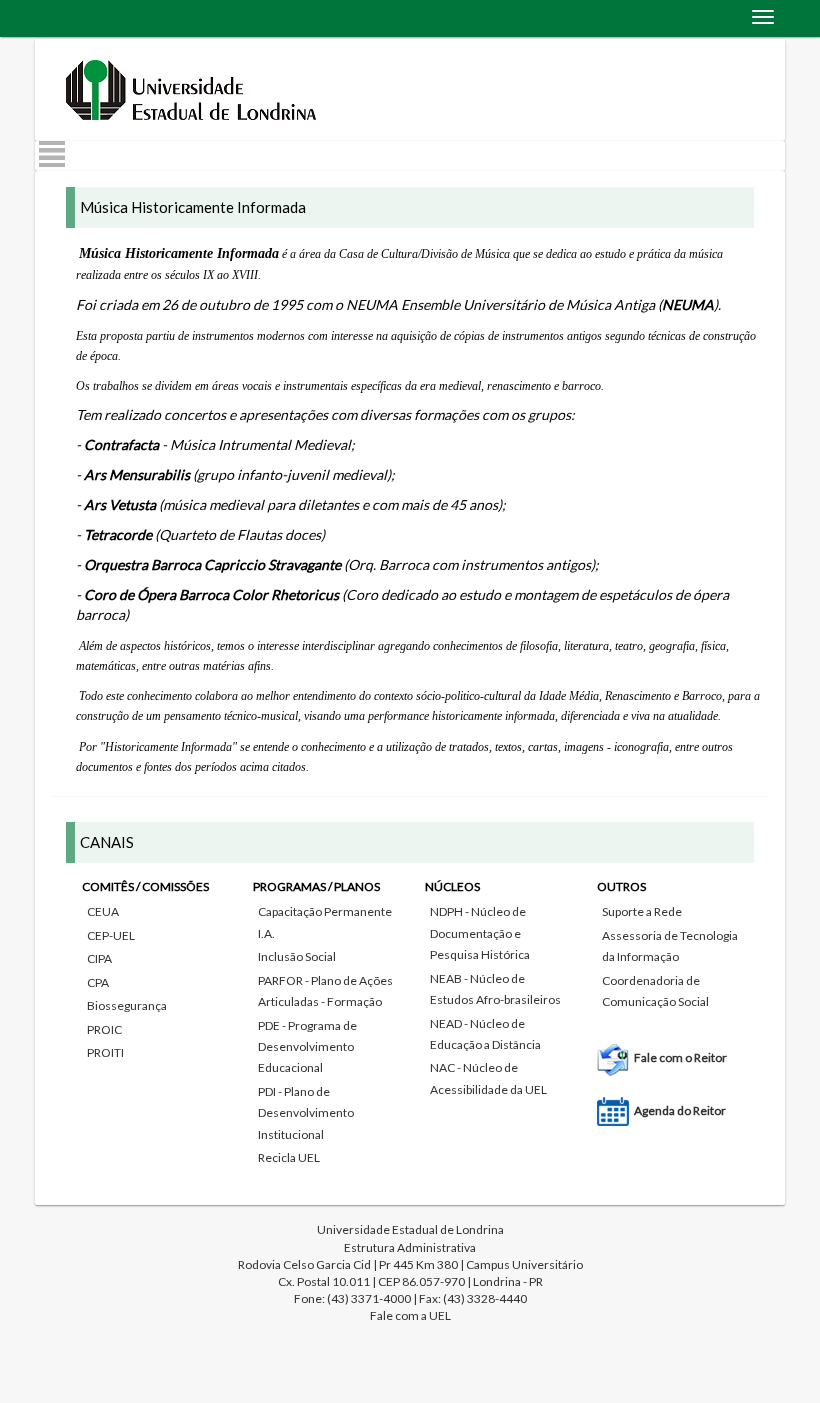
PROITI (105, 1052)
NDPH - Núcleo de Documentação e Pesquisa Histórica (480, 933)
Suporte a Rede (642, 911)
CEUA (103, 911)
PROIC (104, 1029)
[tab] (410, 1001)
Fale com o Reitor (680, 1057)
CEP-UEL (111, 935)
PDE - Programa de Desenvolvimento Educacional (307, 1047)
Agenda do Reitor (680, 1110)
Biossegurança (127, 1005)
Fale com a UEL (410, 1315)
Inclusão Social (297, 956)
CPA (98, 982)
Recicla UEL (289, 1157)
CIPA (99, 958)
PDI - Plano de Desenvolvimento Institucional (306, 1113)
